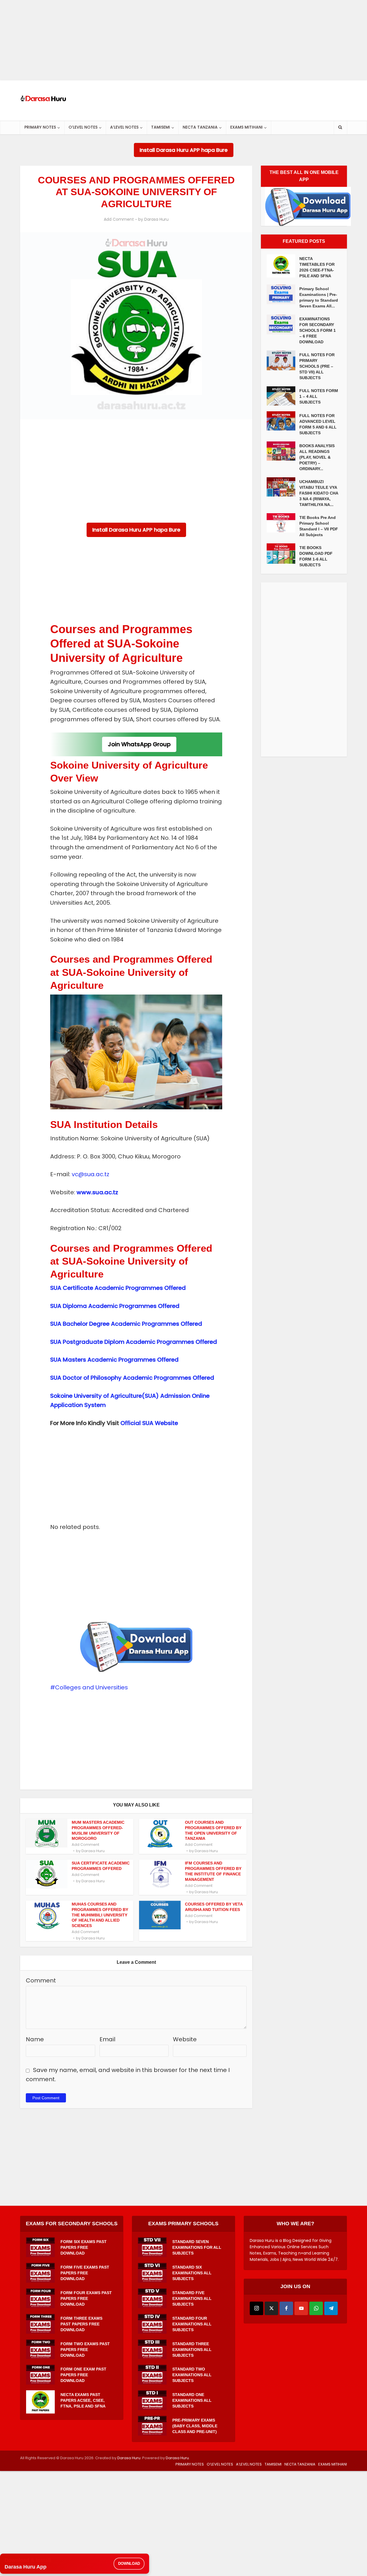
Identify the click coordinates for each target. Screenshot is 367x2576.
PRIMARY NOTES (40, 127)
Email (107, 2039)
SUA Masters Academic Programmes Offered (114, 1360)
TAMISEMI (161, 127)
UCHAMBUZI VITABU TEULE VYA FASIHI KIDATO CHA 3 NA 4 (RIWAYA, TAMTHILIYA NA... (319, 493)
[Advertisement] (172, 40)
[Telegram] (331, 2308)
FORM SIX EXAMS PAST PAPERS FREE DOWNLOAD (84, 2247)
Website (185, 2039)
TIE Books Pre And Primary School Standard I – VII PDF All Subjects (319, 526)
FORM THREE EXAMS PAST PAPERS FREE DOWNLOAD (81, 2324)
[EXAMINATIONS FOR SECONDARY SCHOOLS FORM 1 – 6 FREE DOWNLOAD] (283, 324)
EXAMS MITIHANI (246, 127)
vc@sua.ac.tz (90, 1174)
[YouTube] (301, 2308)
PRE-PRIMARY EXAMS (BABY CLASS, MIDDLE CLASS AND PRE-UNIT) (195, 2426)
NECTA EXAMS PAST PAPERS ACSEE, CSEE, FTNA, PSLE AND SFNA (83, 2400)
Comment (41, 1980)
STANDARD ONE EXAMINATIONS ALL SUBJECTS (192, 2400)
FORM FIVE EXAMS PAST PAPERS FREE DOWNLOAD (85, 2273)
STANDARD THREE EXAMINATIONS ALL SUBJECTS (192, 2350)
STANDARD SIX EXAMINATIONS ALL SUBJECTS (192, 2273)
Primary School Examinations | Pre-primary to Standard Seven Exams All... (319, 297)
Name (35, 2039)
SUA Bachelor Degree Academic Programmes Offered (126, 1324)
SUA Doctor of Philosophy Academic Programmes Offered (132, 1378)
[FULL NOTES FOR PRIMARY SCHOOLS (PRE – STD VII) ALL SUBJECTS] (283, 360)
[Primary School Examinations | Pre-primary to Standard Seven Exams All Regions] (283, 294)
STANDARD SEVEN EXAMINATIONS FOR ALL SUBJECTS (197, 2247)
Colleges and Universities (91, 1687)
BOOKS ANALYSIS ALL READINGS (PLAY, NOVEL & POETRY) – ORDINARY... (317, 457)
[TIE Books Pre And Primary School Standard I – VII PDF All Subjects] (283, 523)
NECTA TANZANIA (200, 127)
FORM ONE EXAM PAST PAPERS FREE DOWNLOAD (83, 2375)
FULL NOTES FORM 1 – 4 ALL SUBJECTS (319, 396)
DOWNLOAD (129, 2564)
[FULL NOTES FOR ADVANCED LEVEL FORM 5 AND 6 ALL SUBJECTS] (283, 421)
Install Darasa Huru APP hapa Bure (184, 150)
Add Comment (119, 219)
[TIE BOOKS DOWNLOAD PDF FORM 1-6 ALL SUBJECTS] (283, 554)
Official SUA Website (149, 1423)
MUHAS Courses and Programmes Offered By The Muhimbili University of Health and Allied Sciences (100, 1915)
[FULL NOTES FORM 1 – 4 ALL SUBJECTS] (283, 396)
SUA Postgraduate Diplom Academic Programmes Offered (134, 1342)
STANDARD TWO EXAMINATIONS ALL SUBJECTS (192, 2375)
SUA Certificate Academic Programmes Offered (118, 1288)
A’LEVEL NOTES (124, 127)
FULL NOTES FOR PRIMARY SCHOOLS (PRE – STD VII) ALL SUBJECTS (317, 366)
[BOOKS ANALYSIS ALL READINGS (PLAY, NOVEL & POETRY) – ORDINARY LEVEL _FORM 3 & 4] (283, 451)
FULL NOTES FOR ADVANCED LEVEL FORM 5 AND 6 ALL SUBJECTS (318, 424)
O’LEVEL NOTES (83, 127)
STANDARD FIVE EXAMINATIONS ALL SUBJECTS (192, 2298)
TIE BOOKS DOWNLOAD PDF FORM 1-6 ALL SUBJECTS (316, 556)
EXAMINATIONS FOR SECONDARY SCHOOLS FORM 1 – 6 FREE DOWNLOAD (318, 330)
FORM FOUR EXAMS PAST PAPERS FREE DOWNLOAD (86, 2298)
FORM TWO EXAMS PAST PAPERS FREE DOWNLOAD (85, 2350)
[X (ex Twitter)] (271, 2308)
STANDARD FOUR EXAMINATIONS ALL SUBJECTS (192, 2324)
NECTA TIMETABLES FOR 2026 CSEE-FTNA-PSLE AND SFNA (317, 267)
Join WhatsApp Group (139, 744)
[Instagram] (256, 2308)
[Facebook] (286, 2308)
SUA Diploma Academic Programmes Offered (115, 1306)
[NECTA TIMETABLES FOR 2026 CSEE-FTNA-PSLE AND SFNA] (283, 266)
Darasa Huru (156, 219)
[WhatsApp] (316, 2308)
